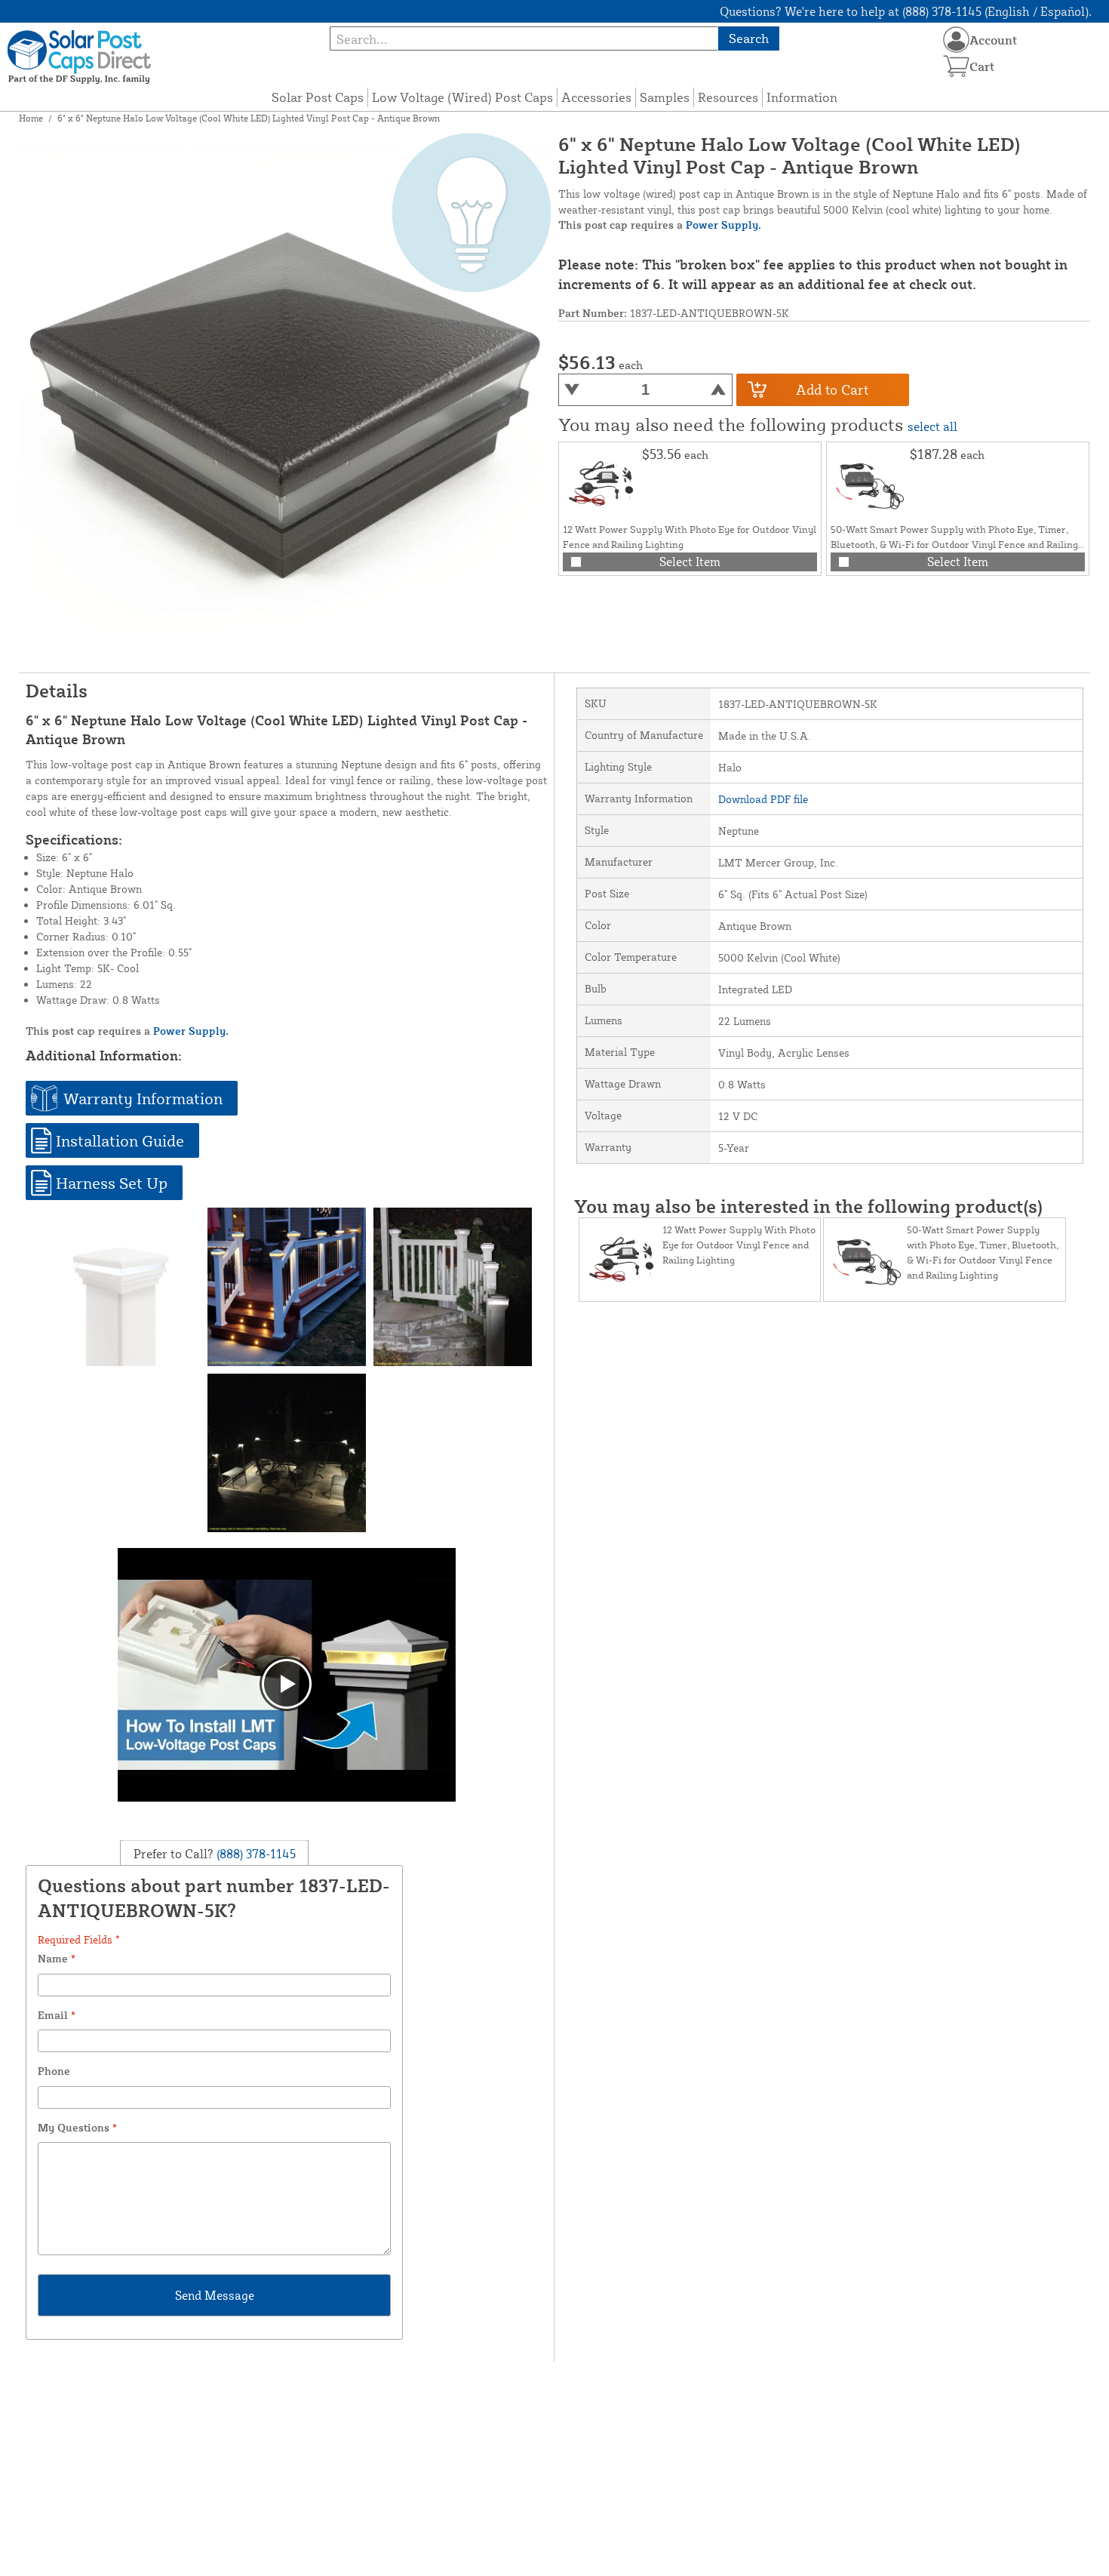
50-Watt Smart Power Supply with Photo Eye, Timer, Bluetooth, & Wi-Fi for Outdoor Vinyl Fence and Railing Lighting (954, 544)
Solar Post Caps (318, 97)
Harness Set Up (112, 1183)
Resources (728, 97)
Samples (665, 97)
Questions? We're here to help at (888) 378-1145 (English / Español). (906, 11)
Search (749, 38)
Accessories (596, 97)
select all (932, 426)
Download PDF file (763, 799)
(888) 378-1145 (255, 1853)
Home (31, 118)
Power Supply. (723, 225)
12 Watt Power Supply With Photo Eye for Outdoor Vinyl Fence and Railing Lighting (739, 1245)
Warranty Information (143, 1098)
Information (802, 97)
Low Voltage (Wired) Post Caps (462, 97)
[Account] (956, 40)
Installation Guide (120, 1140)
